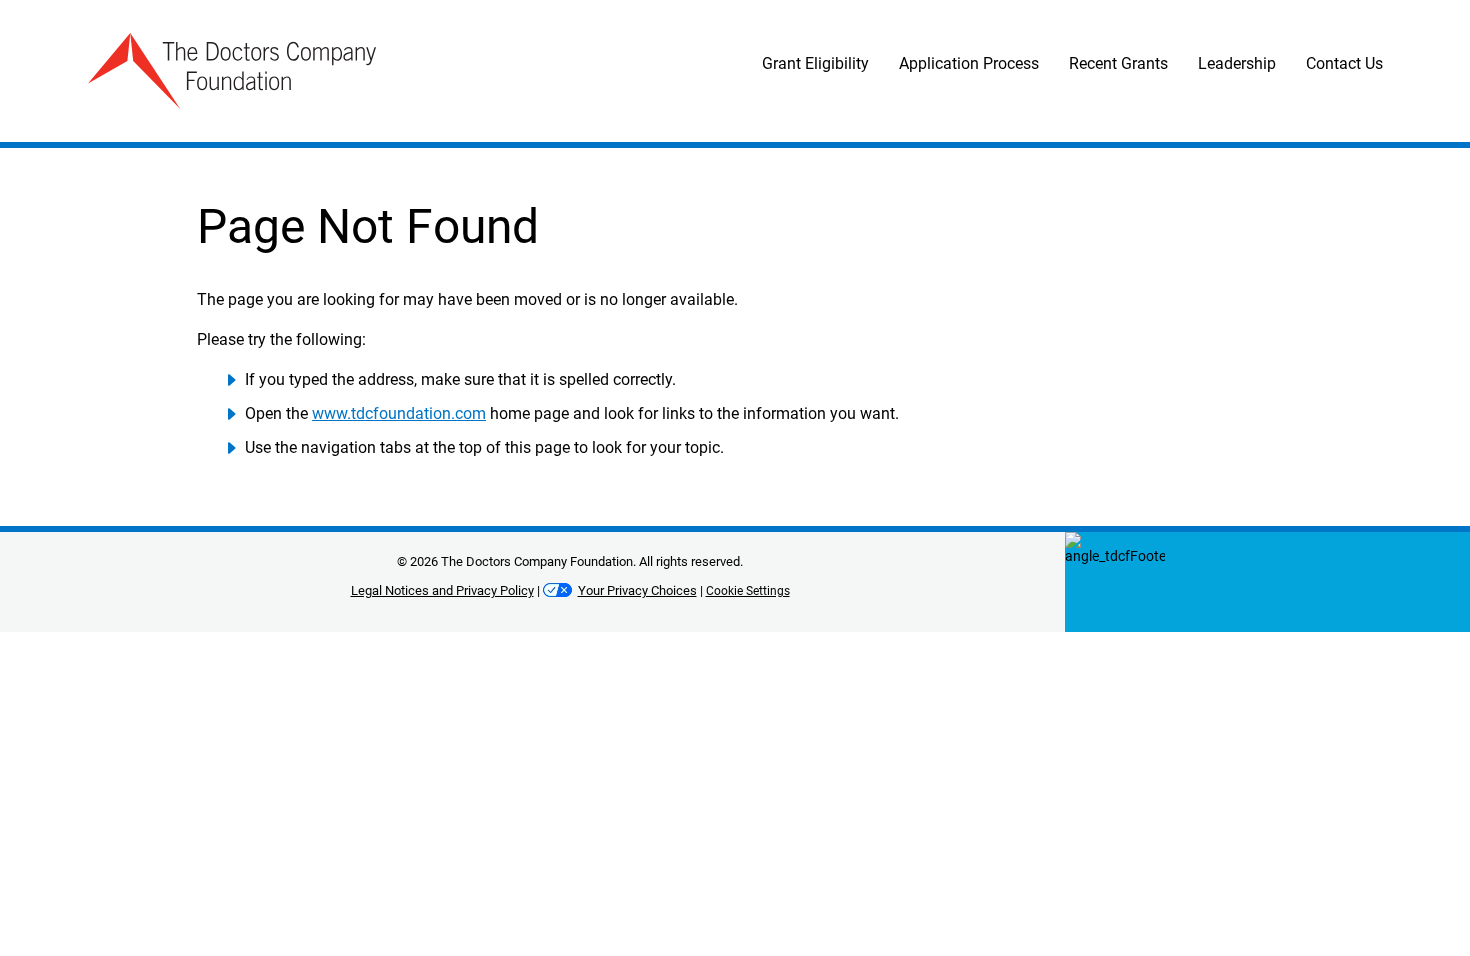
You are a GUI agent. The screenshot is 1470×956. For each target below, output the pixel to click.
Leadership (1237, 63)
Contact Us (1344, 63)
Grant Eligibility (815, 63)
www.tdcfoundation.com (399, 413)
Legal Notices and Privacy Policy (442, 590)
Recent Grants (1118, 63)
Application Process (969, 63)
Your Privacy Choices (637, 590)
